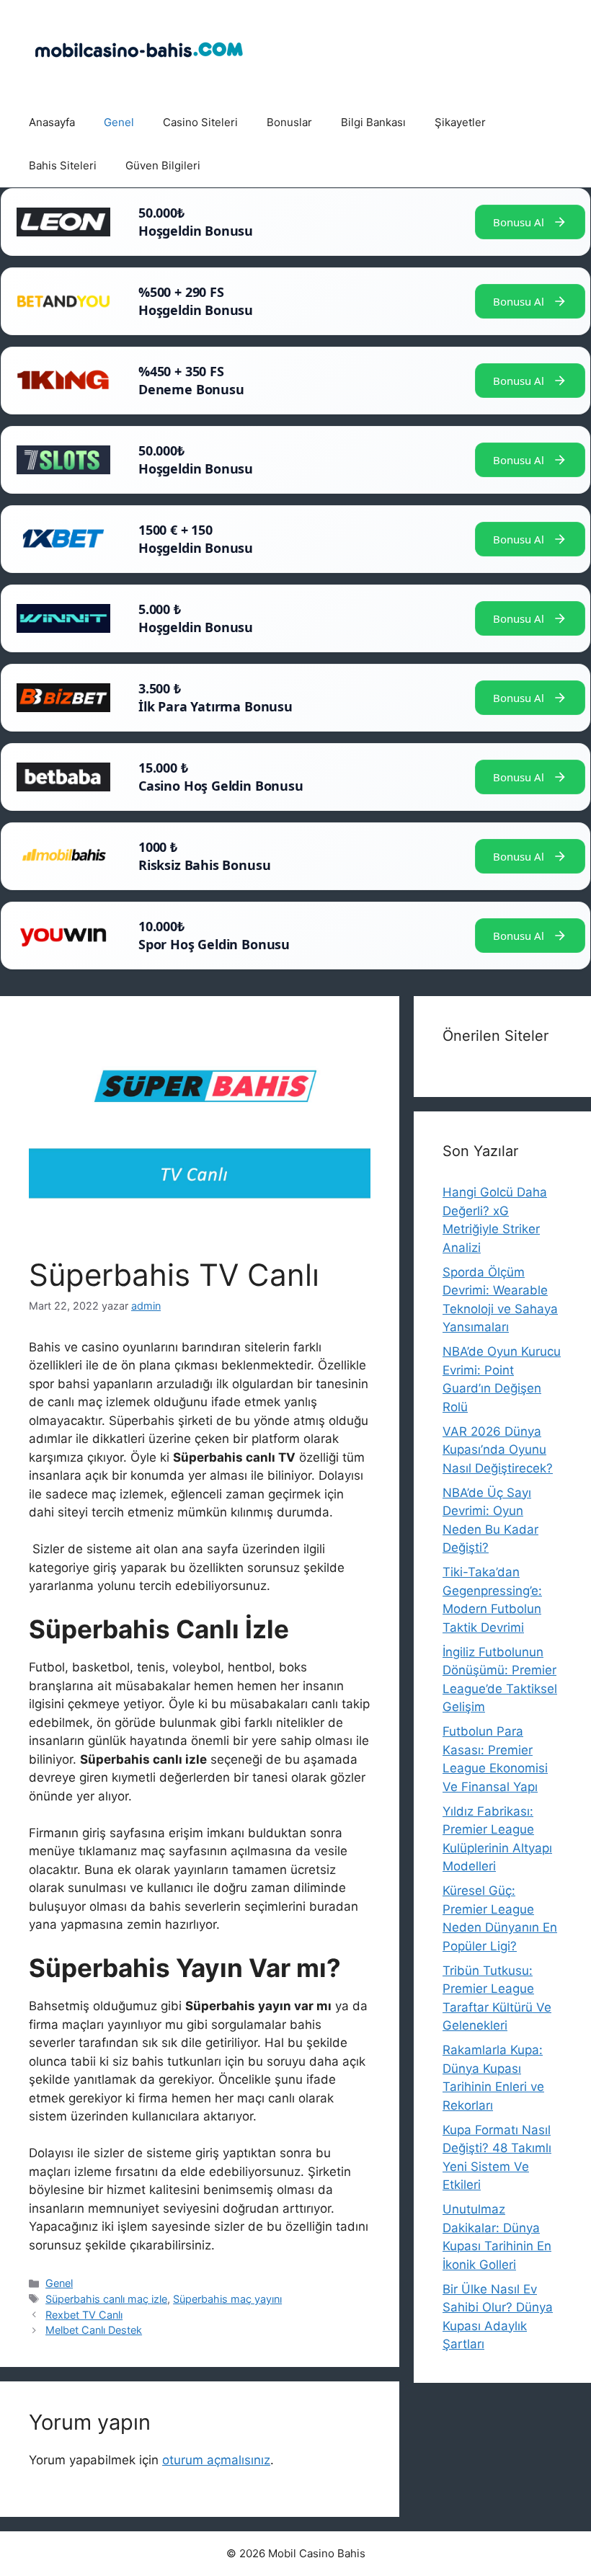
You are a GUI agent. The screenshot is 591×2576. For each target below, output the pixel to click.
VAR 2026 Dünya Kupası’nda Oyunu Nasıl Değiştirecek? (498, 1450)
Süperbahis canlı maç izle (106, 2299)
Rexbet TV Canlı (84, 2315)
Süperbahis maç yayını (227, 2299)
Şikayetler (460, 122)
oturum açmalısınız (216, 2460)
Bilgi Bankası (373, 122)
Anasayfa (52, 122)
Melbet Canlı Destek (94, 2330)
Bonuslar (289, 122)
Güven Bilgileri (163, 165)
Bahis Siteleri (63, 165)
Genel (119, 122)
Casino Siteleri (200, 122)
